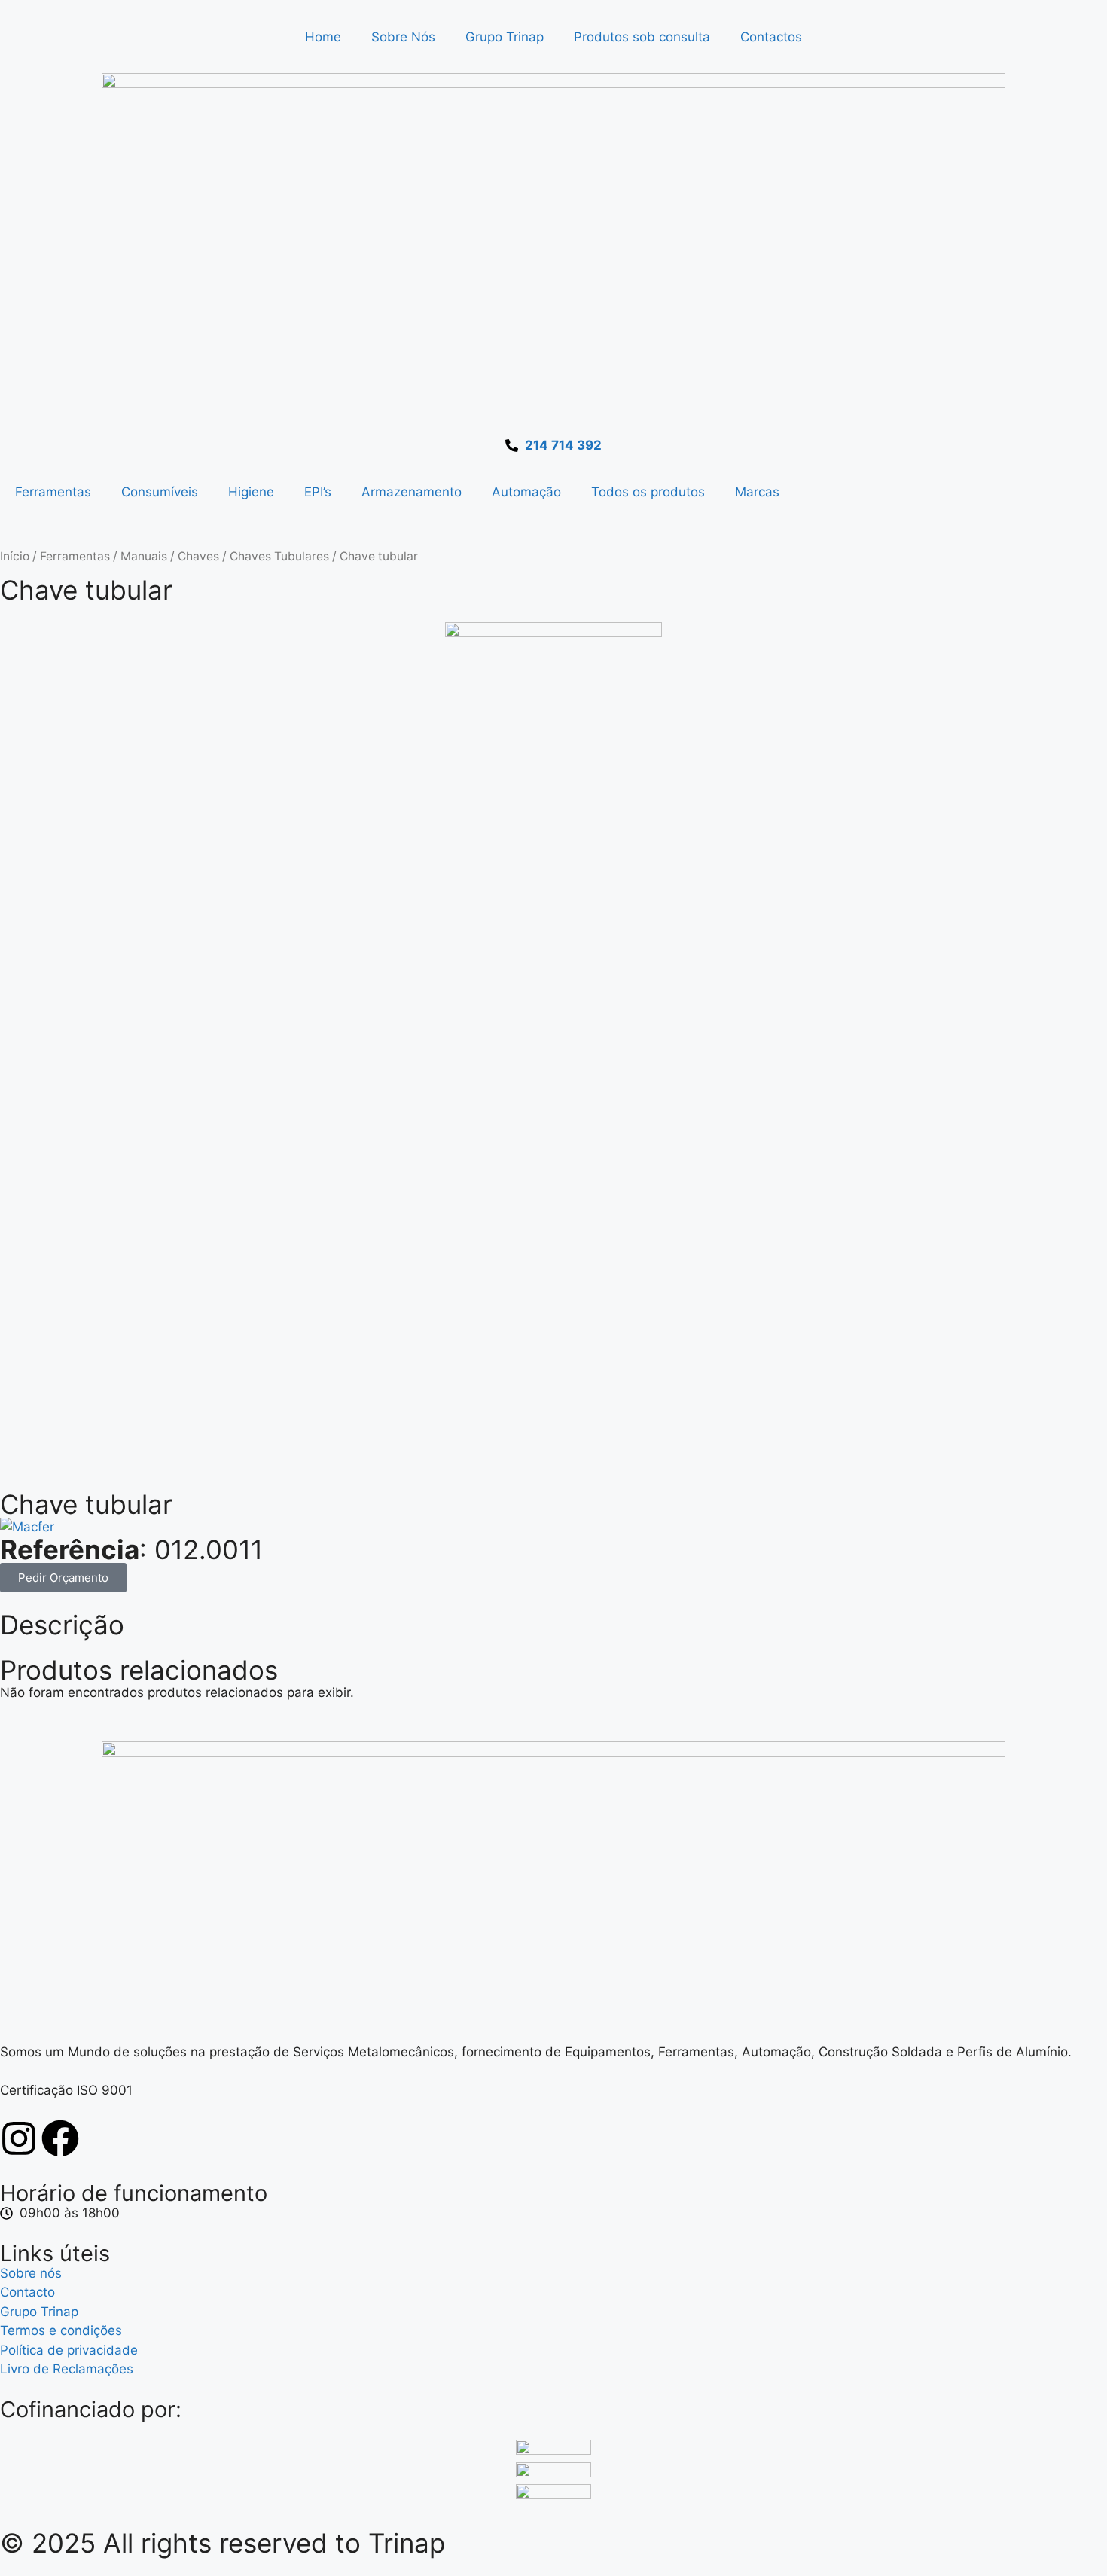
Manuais (144, 556)
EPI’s (318, 492)
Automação (526, 492)
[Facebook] (60, 2138)
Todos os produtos (648, 492)
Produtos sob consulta (642, 37)
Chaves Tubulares (279, 556)
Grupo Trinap (505, 37)
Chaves (198, 556)
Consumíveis (160, 492)
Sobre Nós (403, 37)
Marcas (757, 492)
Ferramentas (53, 492)
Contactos (771, 37)
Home (323, 37)
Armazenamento (412, 492)
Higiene (251, 492)
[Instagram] (19, 2138)
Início (15, 556)
